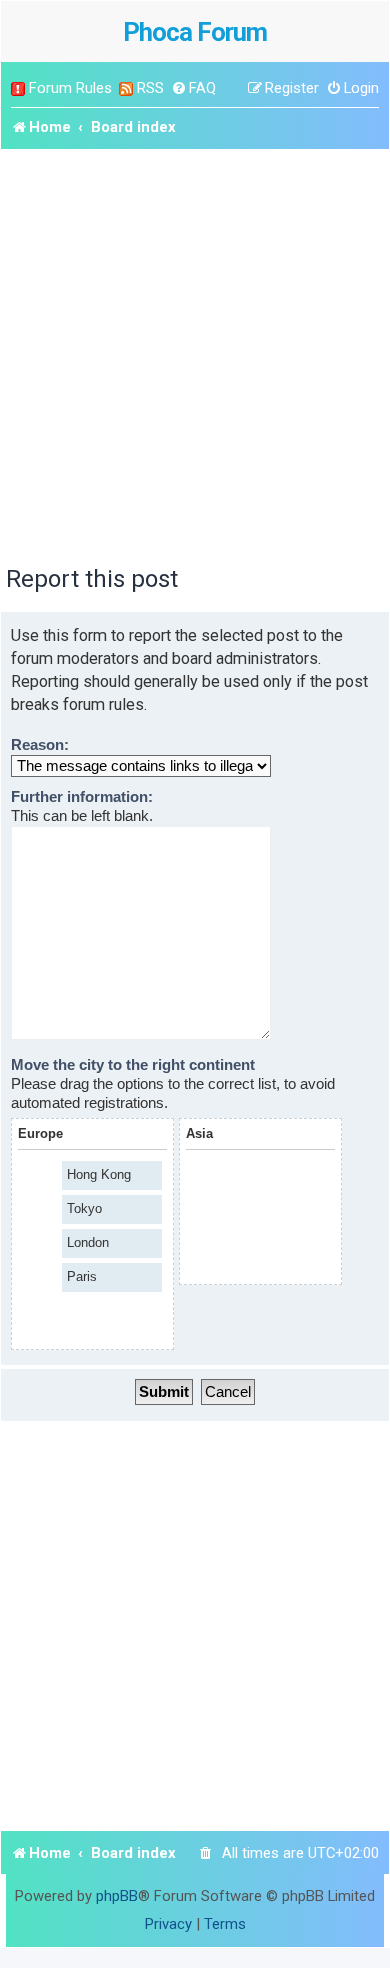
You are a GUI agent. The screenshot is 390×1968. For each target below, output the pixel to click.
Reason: (40, 745)
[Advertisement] (195, 354)
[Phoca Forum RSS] (126, 88)
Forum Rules (70, 88)
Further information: (82, 797)
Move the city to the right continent (133, 1065)
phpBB (117, 1896)
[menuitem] (193, 88)
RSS (150, 88)
